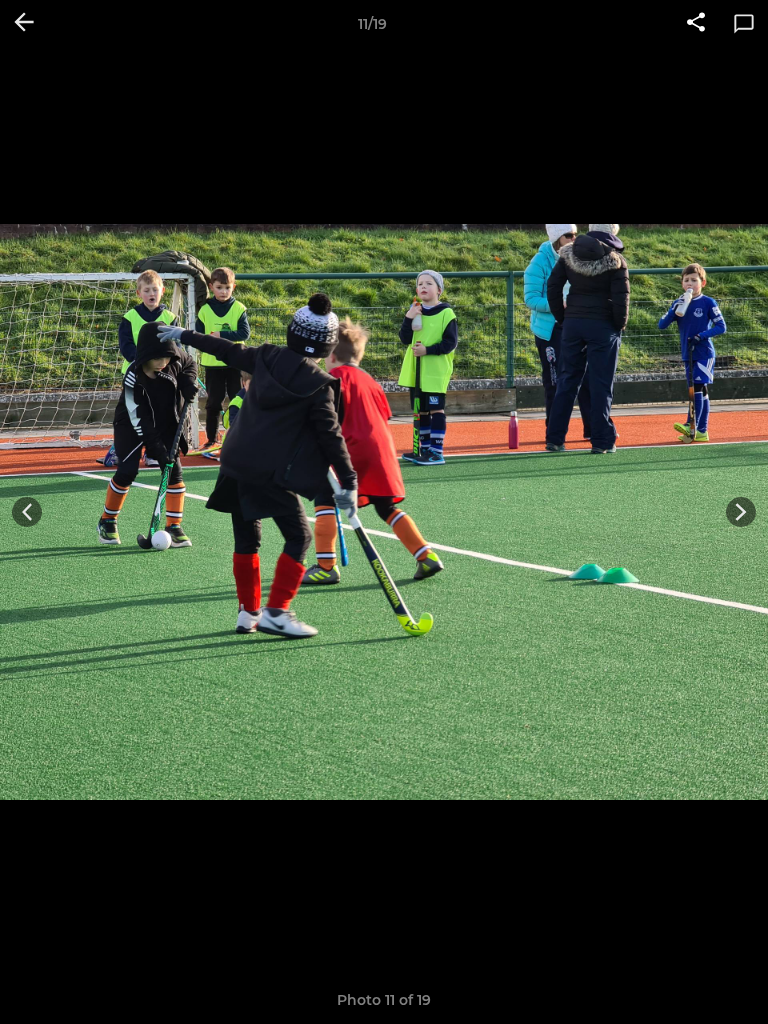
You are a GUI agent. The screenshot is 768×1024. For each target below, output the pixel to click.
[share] (696, 24)
